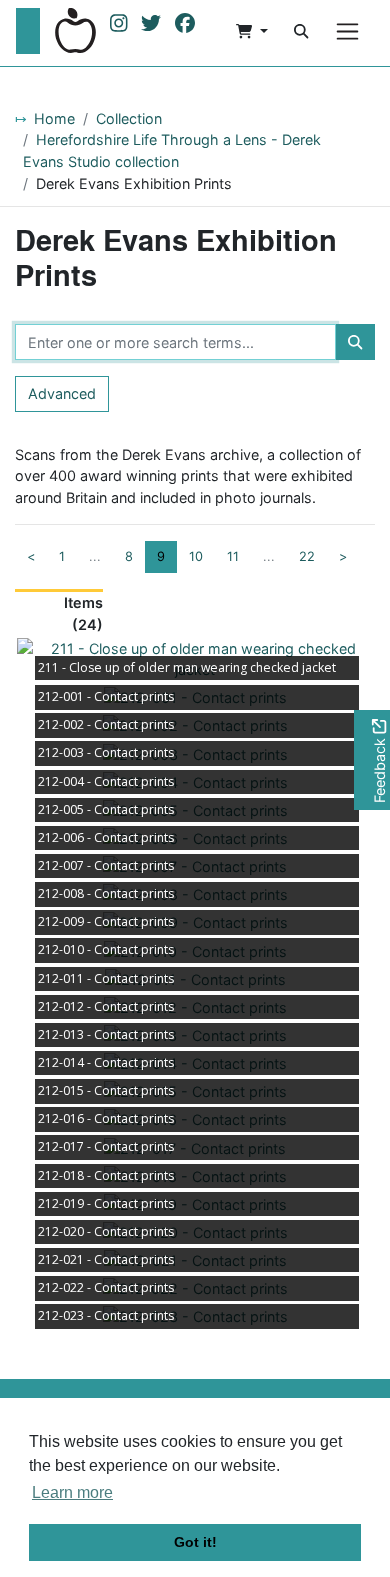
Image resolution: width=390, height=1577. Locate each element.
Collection (129, 118)
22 (307, 556)
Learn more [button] (72, 1492)
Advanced (62, 393)
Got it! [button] (195, 1542)
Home (54, 118)
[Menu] (347, 31)
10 (196, 556)
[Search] (301, 31)
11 (233, 556)
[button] (252, 31)
